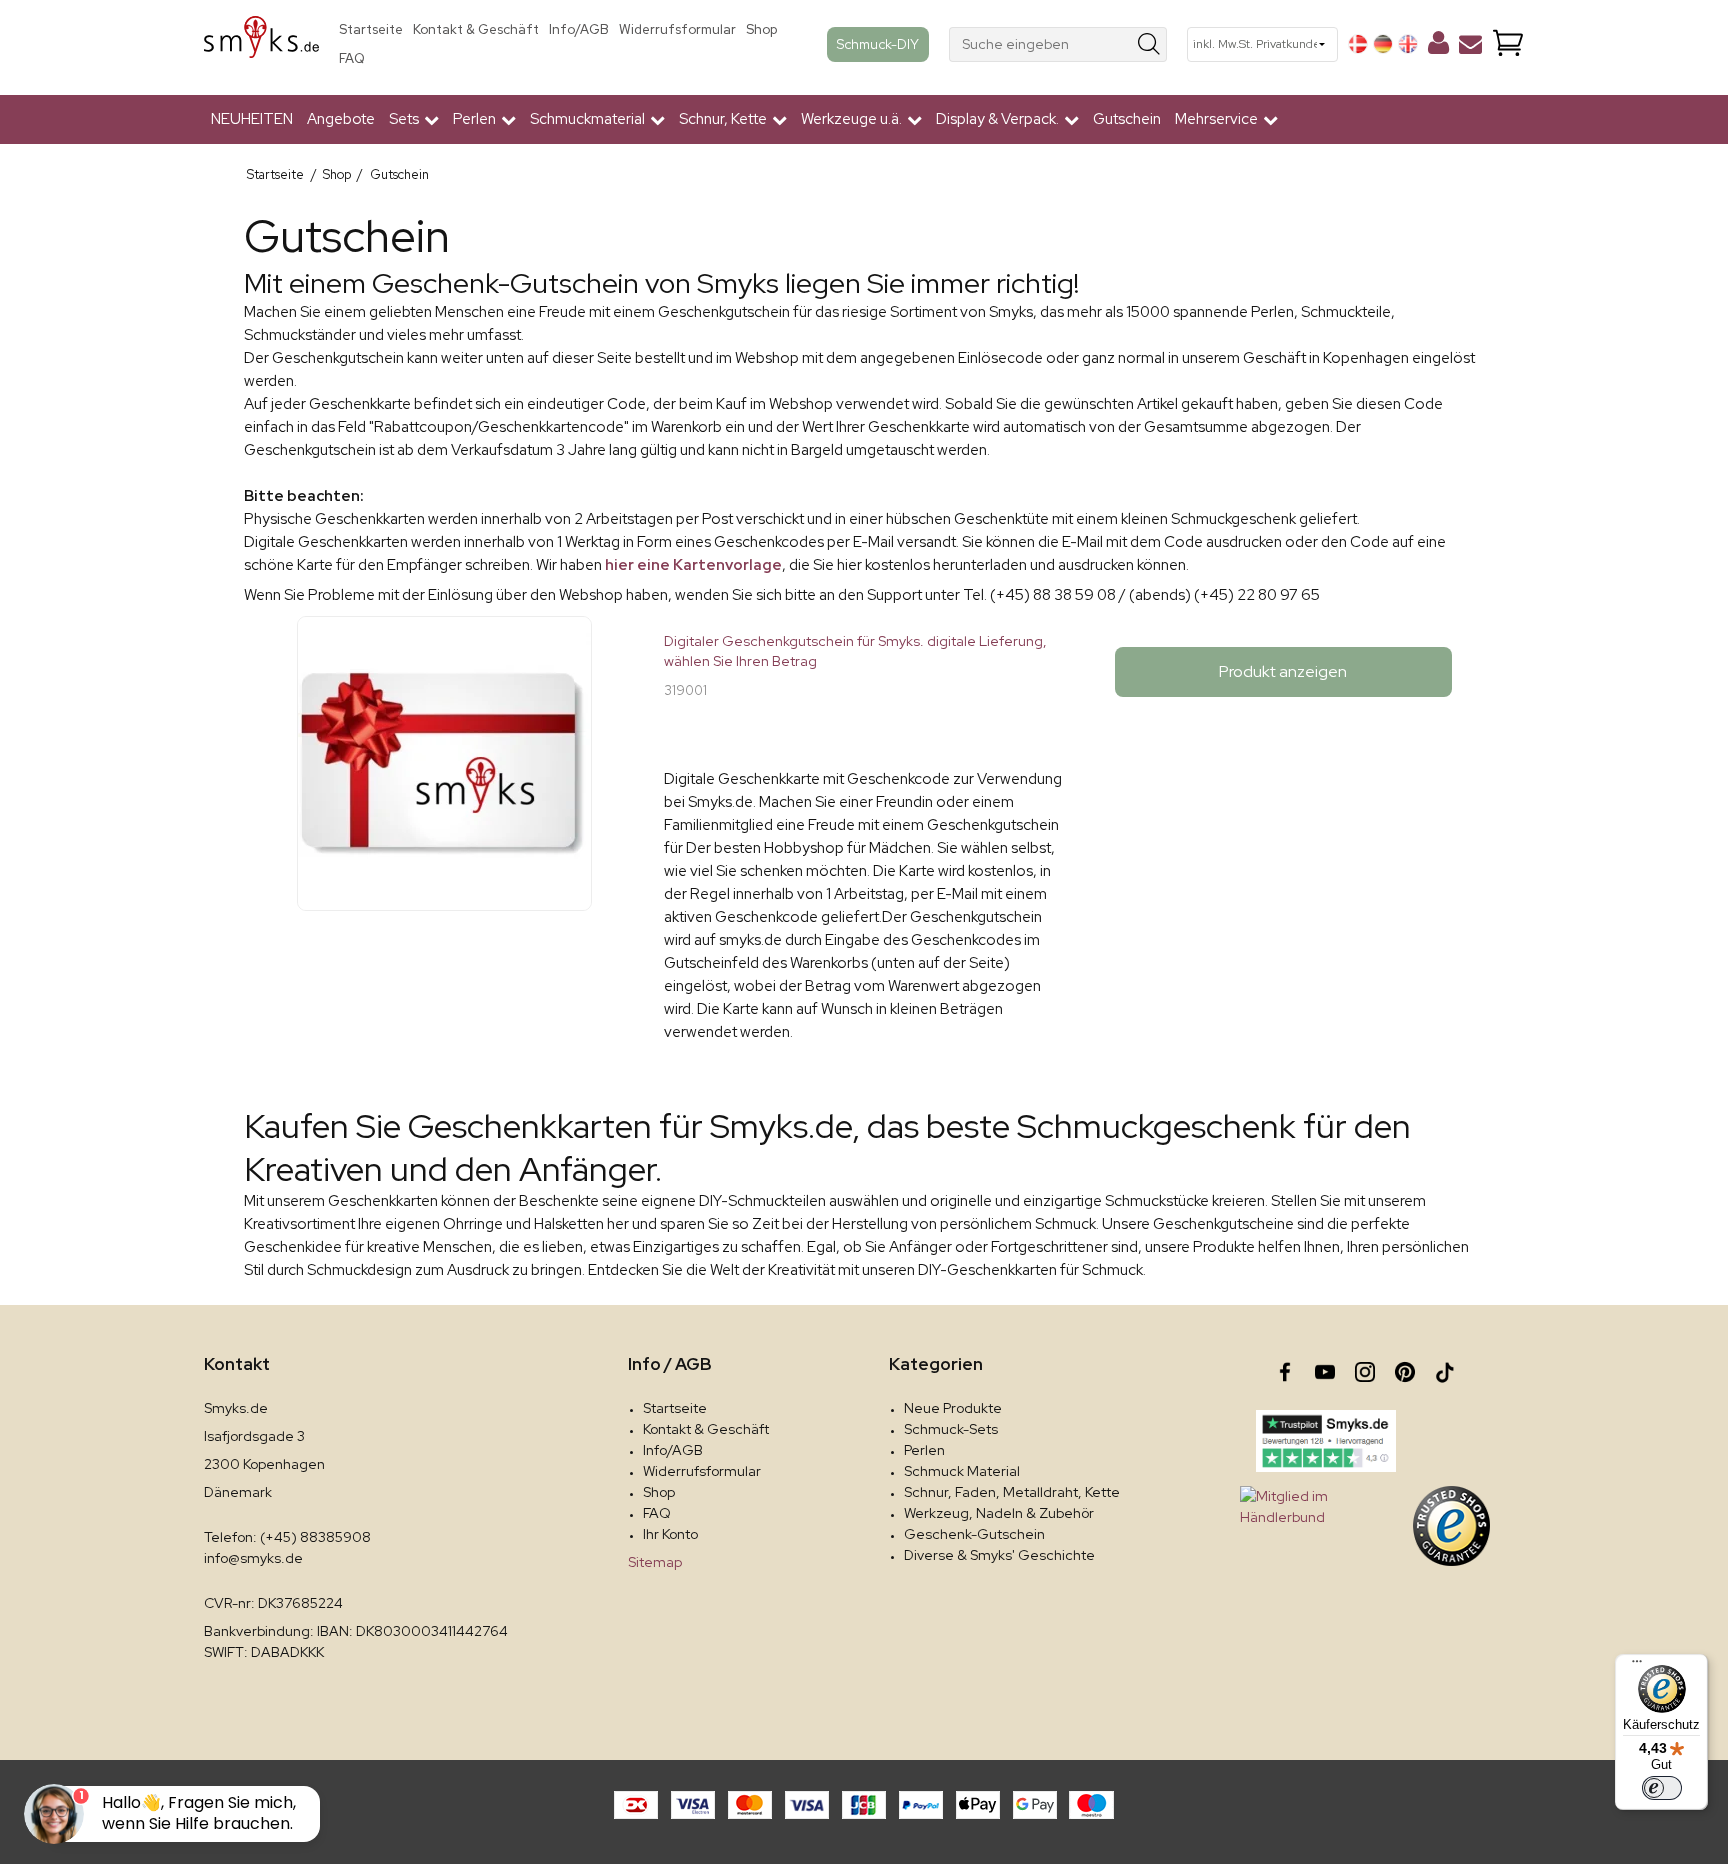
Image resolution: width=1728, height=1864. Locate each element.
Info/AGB (579, 29)
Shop (761, 29)
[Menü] (1637, 1666)
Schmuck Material (962, 1471)
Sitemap (655, 1562)
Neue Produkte (953, 1408)
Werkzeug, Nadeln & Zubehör (999, 1513)
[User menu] (1438, 47)
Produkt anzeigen (1283, 671)
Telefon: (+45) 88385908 (287, 1537)
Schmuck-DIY (878, 44)
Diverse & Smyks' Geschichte (999, 1555)
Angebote (341, 119)
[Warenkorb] (1508, 44)
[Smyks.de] (261, 44)
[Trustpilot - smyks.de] (1326, 1441)
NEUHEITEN (252, 119)
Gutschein (1127, 119)
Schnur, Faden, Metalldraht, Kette (1012, 1492)
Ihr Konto (670, 1534)
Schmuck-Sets (951, 1429)
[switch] (1662, 1788)
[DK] (1358, 44)
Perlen (924, 1450)
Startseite (371, 29)
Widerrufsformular (677, 29)
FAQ (352, 58)
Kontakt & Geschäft (476, 29)
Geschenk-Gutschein (974, 1534)
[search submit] (1149, 44)
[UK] (1408, 44)
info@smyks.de (253, 1558)
